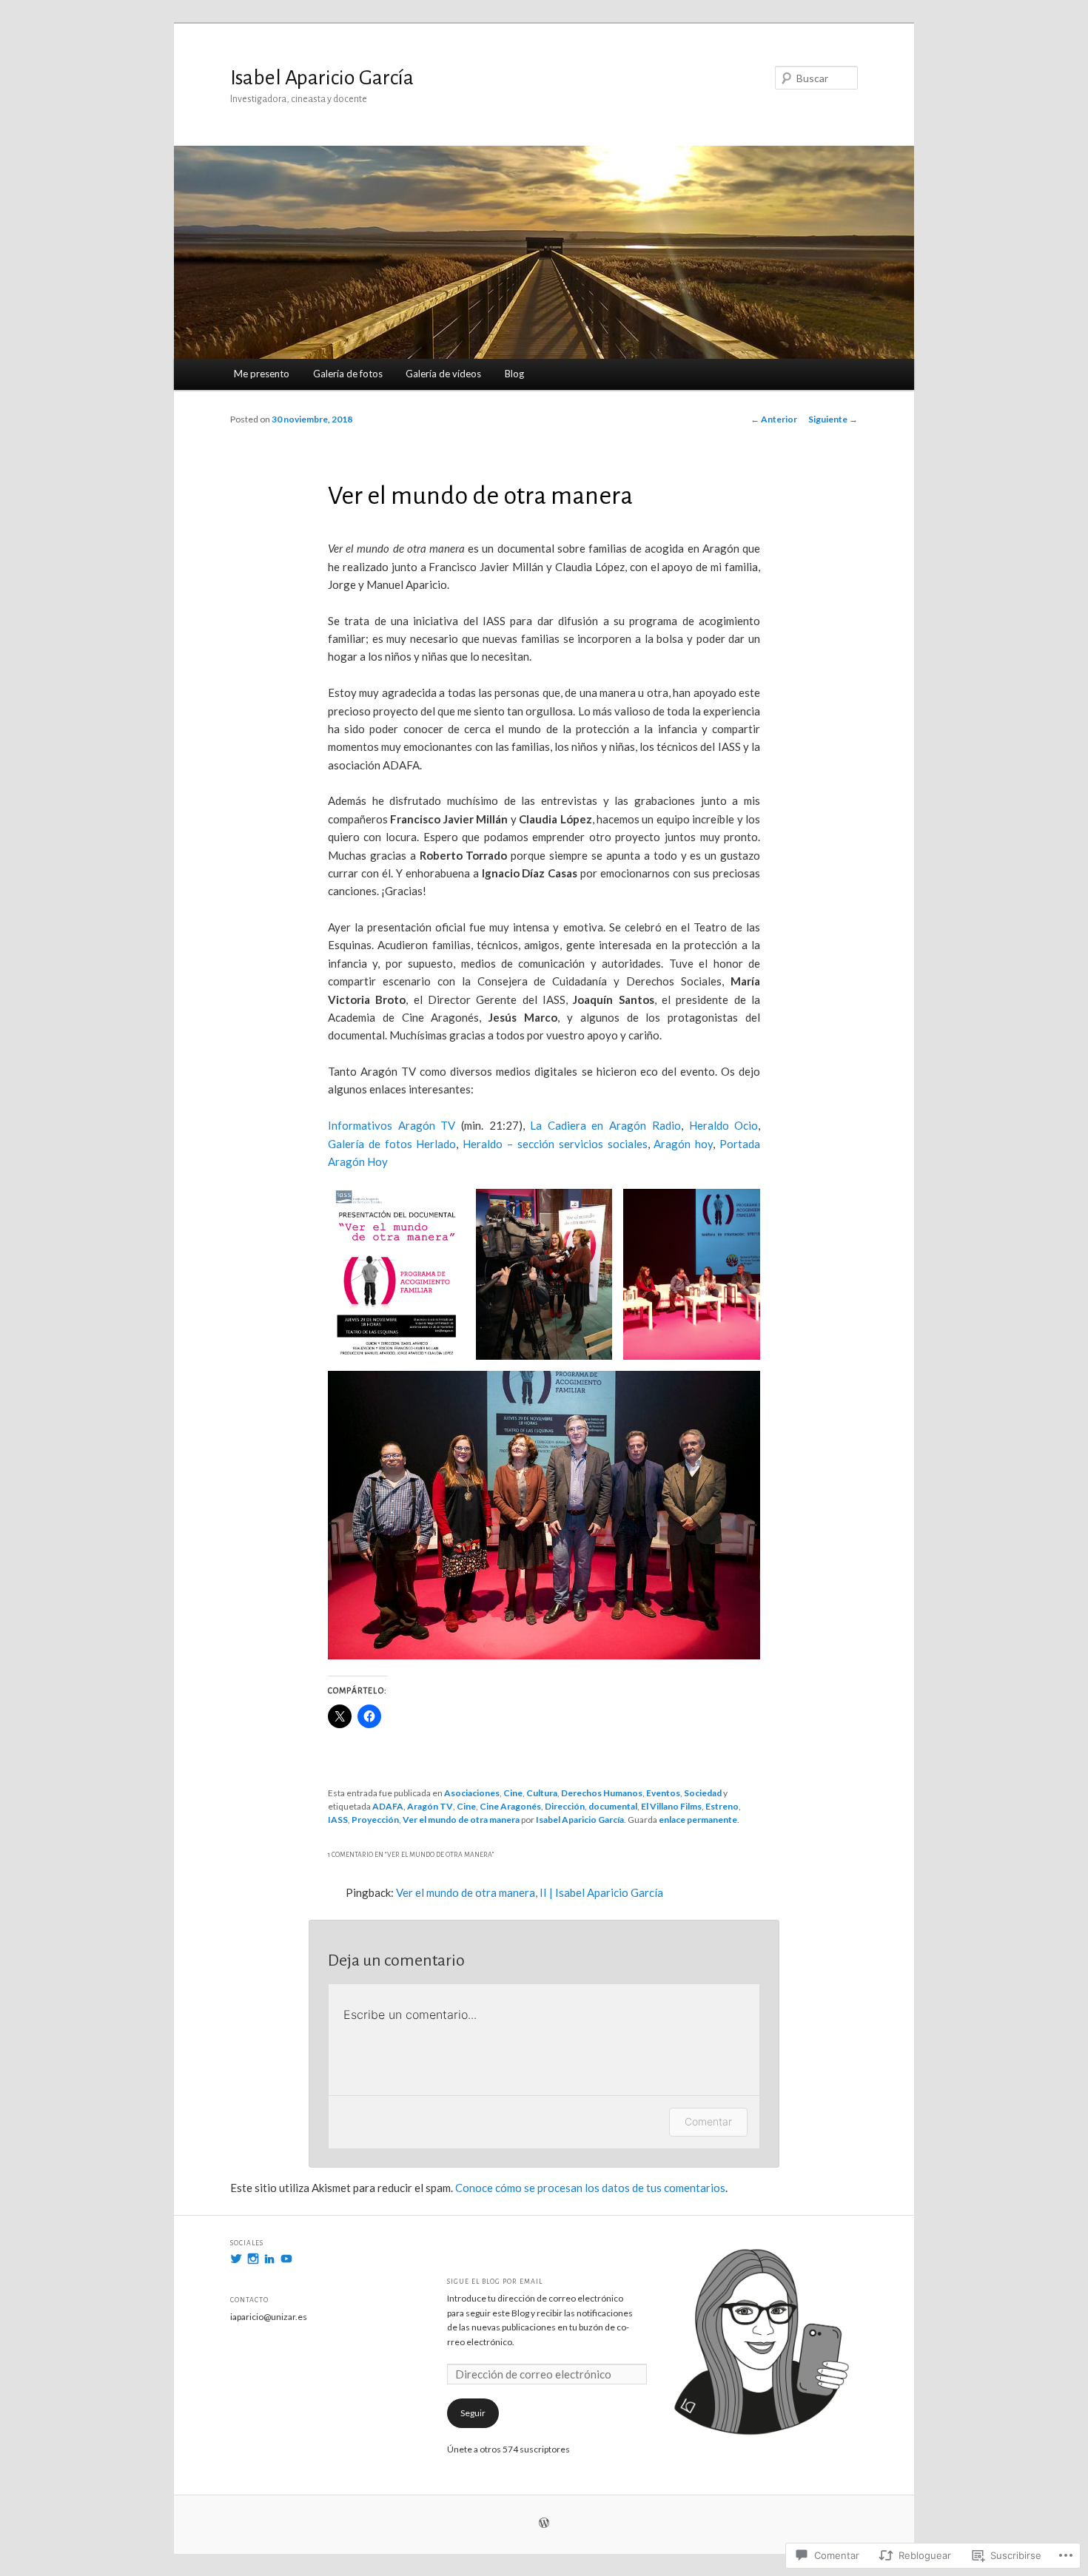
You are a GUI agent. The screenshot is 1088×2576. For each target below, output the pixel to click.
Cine (513, 1793)
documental (613, 1806)
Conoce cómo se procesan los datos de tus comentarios (590, 2188)
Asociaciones (472, 1793)
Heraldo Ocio (724, 1125)
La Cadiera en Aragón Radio (605, 1125)
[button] (396, 1274)
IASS (338, 1820)
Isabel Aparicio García (322, 78)
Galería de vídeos (443, 374)
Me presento (262, 374)
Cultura (542, 1793)
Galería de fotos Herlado (392, 1144)
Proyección (375, 1820)
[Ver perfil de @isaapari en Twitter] (236, 2259)
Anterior (774, 419)
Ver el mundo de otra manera (461, 1820)
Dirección (565, 1806)
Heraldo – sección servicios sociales (555, 1144)
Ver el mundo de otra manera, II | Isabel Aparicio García (530, 1892)
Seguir (473, 2413)
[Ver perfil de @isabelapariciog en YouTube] (286, 2259)
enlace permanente (698, 1820)
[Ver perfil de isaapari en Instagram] (253, 2259)
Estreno (722, 1806)
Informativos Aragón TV (392, 1125)
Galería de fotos (348, 374)
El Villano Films (671, 1806)
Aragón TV (430, 1806)
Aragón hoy (683, 1144)
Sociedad (703, 1793)
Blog (514, 374)
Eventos (663, 1793)
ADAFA (388, 1806)
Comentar (708, 2121)
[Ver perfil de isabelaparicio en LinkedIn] (269, 2259)
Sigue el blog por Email (495, 2282)
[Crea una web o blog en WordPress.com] (544, 2524)
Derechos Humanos (602, 1793)
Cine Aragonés (510, 1806)
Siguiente (833, 419)
